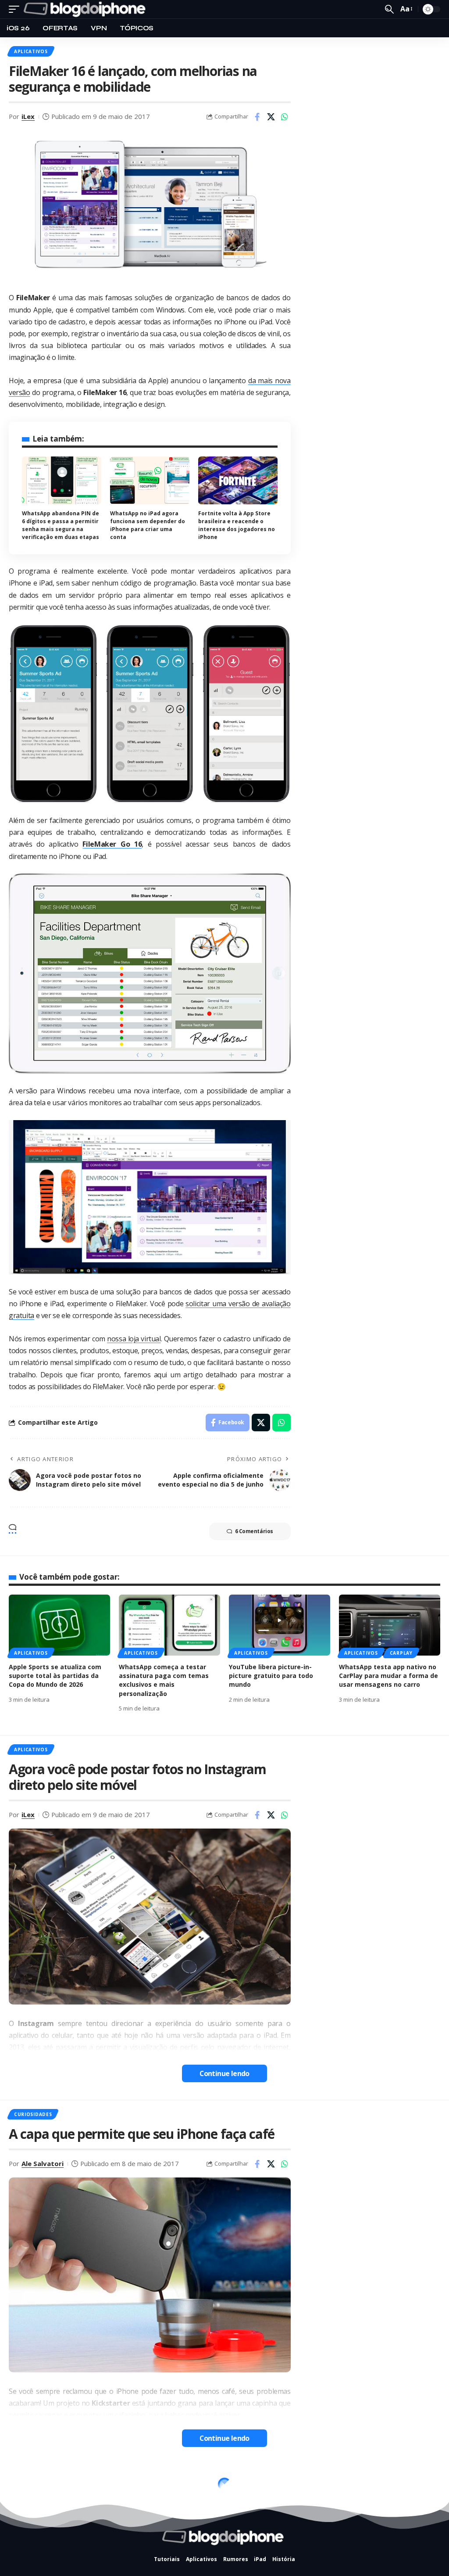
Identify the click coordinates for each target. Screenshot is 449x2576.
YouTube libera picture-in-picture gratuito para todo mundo (271, 1676)
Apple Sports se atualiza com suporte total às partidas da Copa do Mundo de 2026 (55, 1676)
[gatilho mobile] (16, 9)
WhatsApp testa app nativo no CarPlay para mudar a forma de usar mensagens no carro (388, 1676)
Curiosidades (33, 2114)
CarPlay (401, 1653)
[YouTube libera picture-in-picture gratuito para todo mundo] (280, 1625)
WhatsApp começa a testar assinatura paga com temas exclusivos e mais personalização (164, 1680)
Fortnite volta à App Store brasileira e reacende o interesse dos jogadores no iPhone (237, 525)
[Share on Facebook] (257, 117)
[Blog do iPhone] (86, 9)
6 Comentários (254, 1531)
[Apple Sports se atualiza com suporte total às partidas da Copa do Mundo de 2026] (59, 1625)
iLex (28, 116)
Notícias (26, 2479)
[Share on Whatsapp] (285, 117)
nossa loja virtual (134, 1339)
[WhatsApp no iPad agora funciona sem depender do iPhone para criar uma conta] (150, 480)
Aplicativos (31, 51)
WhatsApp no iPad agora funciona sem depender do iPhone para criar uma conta (148, 525)
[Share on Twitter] (271, 117)
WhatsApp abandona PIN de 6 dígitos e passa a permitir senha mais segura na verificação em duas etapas (61, 525)
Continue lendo (224, 2073)
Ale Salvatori (43, 2163)
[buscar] (389, 9)
